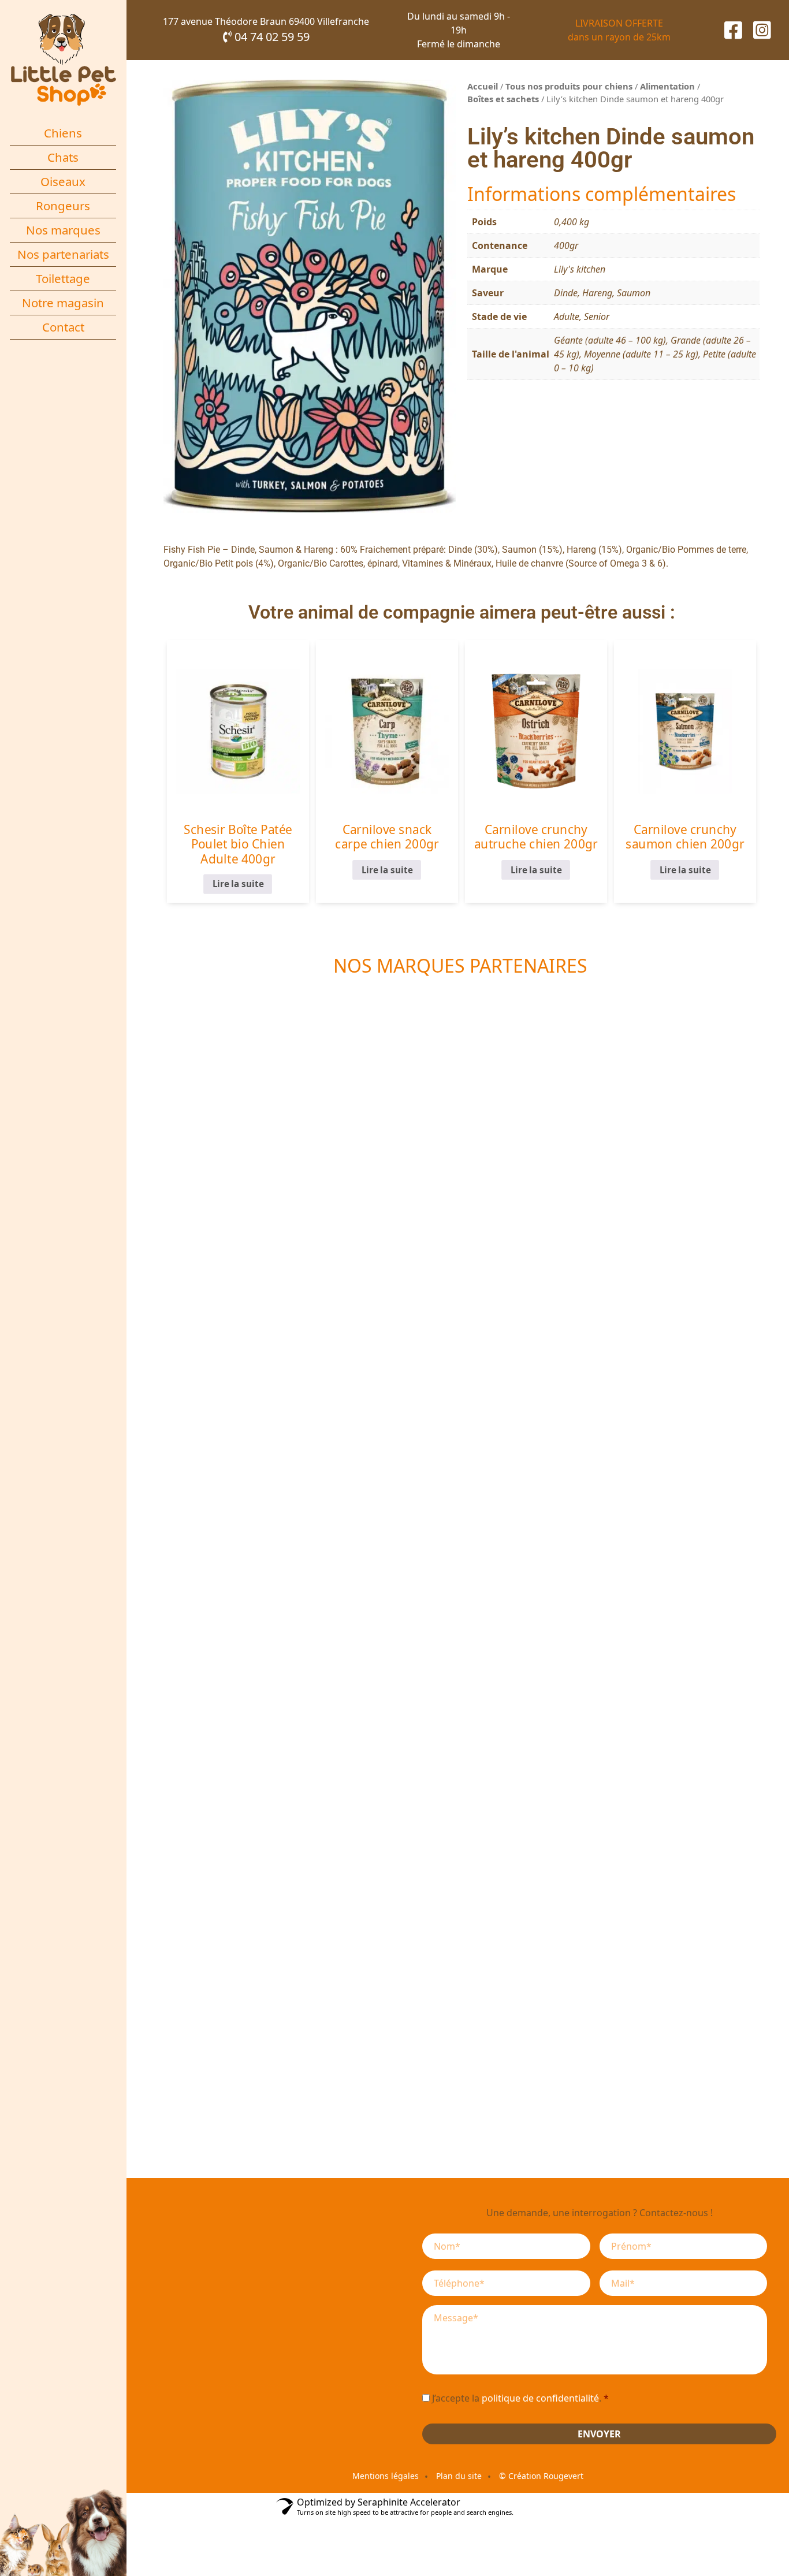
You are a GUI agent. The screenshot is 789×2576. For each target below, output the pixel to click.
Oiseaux (63, 181)
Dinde (566, 293)
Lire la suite (238, 884)
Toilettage (63, 278)
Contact (63, 327)
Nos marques (63, 230)
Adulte (567, 317)
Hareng (597, 293)
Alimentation (667, 86)
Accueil (483, 86)
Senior (597, 317)
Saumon (634, 293)
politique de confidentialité (540, 2398)
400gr (566, 245)
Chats (63, 157)
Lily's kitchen (580, 269)
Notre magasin (63, 303)
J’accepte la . (520, 2398)
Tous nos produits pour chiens (569, 86)
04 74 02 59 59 (271, 37)
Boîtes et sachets (503, 99)
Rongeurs (63, 206)
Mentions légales (386, 2476)
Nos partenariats (63, 254)
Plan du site (459, 2476)
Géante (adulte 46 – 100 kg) (610, 340)
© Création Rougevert (541, 2476)
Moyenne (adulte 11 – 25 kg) (641, 354)
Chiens (63, 133)
